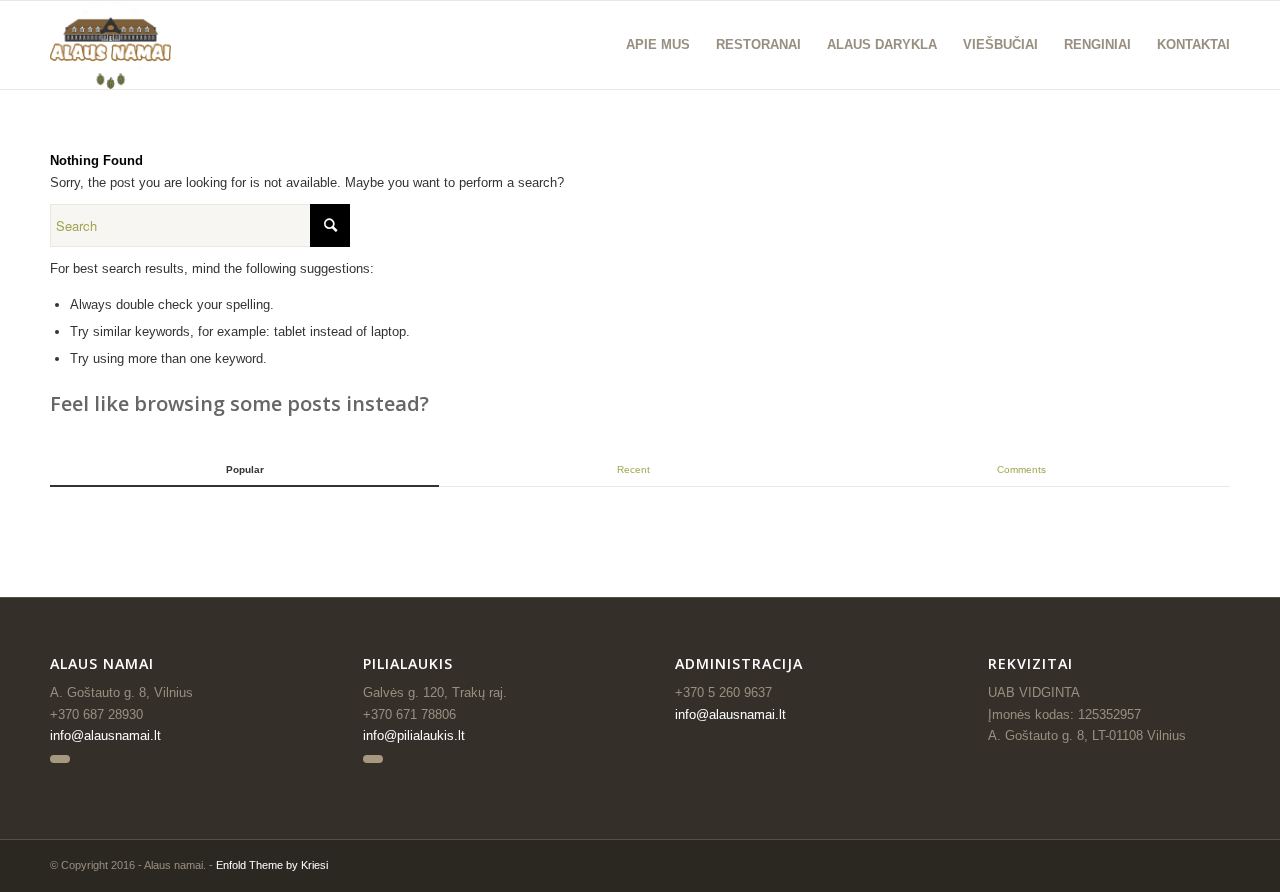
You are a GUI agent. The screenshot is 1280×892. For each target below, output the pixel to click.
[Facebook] (60, 759)
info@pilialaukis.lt (414, 735)
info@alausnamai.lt (105, 735)
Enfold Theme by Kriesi (272, 865)
